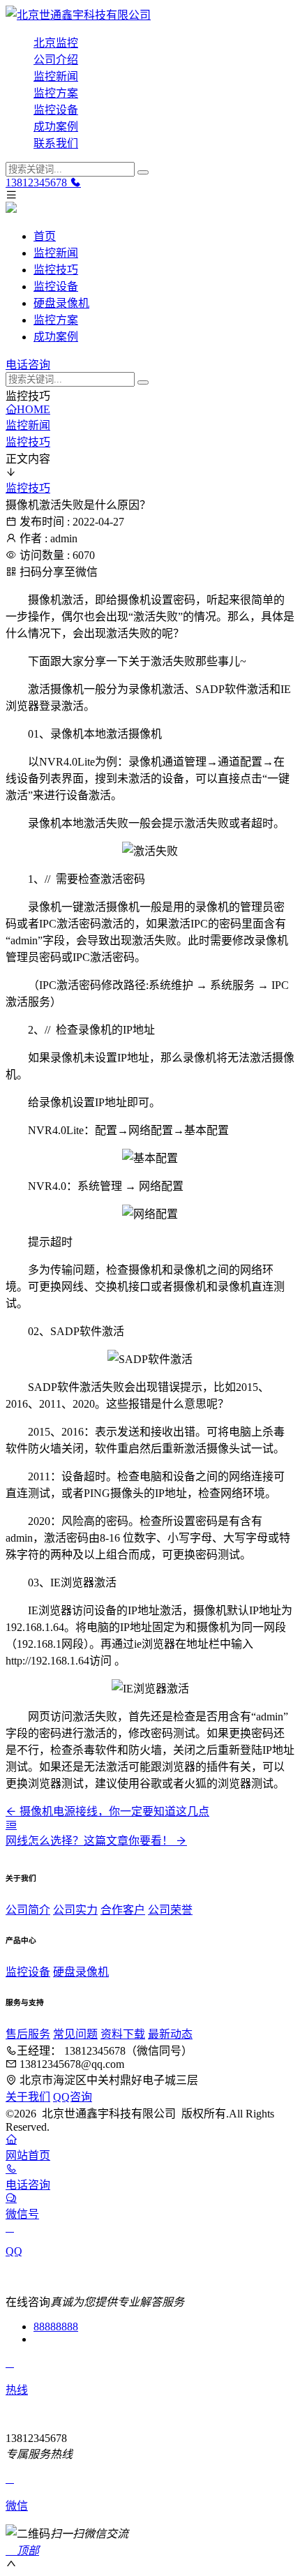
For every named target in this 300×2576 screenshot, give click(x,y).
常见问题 (75, 2034)
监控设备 (56, 110)
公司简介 (28, 1910)
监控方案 (56, 93)
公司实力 (75, 1910)
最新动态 (170, 2034)
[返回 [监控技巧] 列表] (11, 1825)
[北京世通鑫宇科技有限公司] (150, 14)
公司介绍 (56, 60)
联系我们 (56, 143)
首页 (45, 236)
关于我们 (28, 2097)
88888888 (56, 2326)
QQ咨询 (73, 2097)
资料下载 (123, 2034)
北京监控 (56, 43)
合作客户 (123, 1910)
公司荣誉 (170, 1910)
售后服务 (28, 2034)
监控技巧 (56, 270)
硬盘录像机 (61, 303)
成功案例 (56, 127)
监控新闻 (56, 76)
